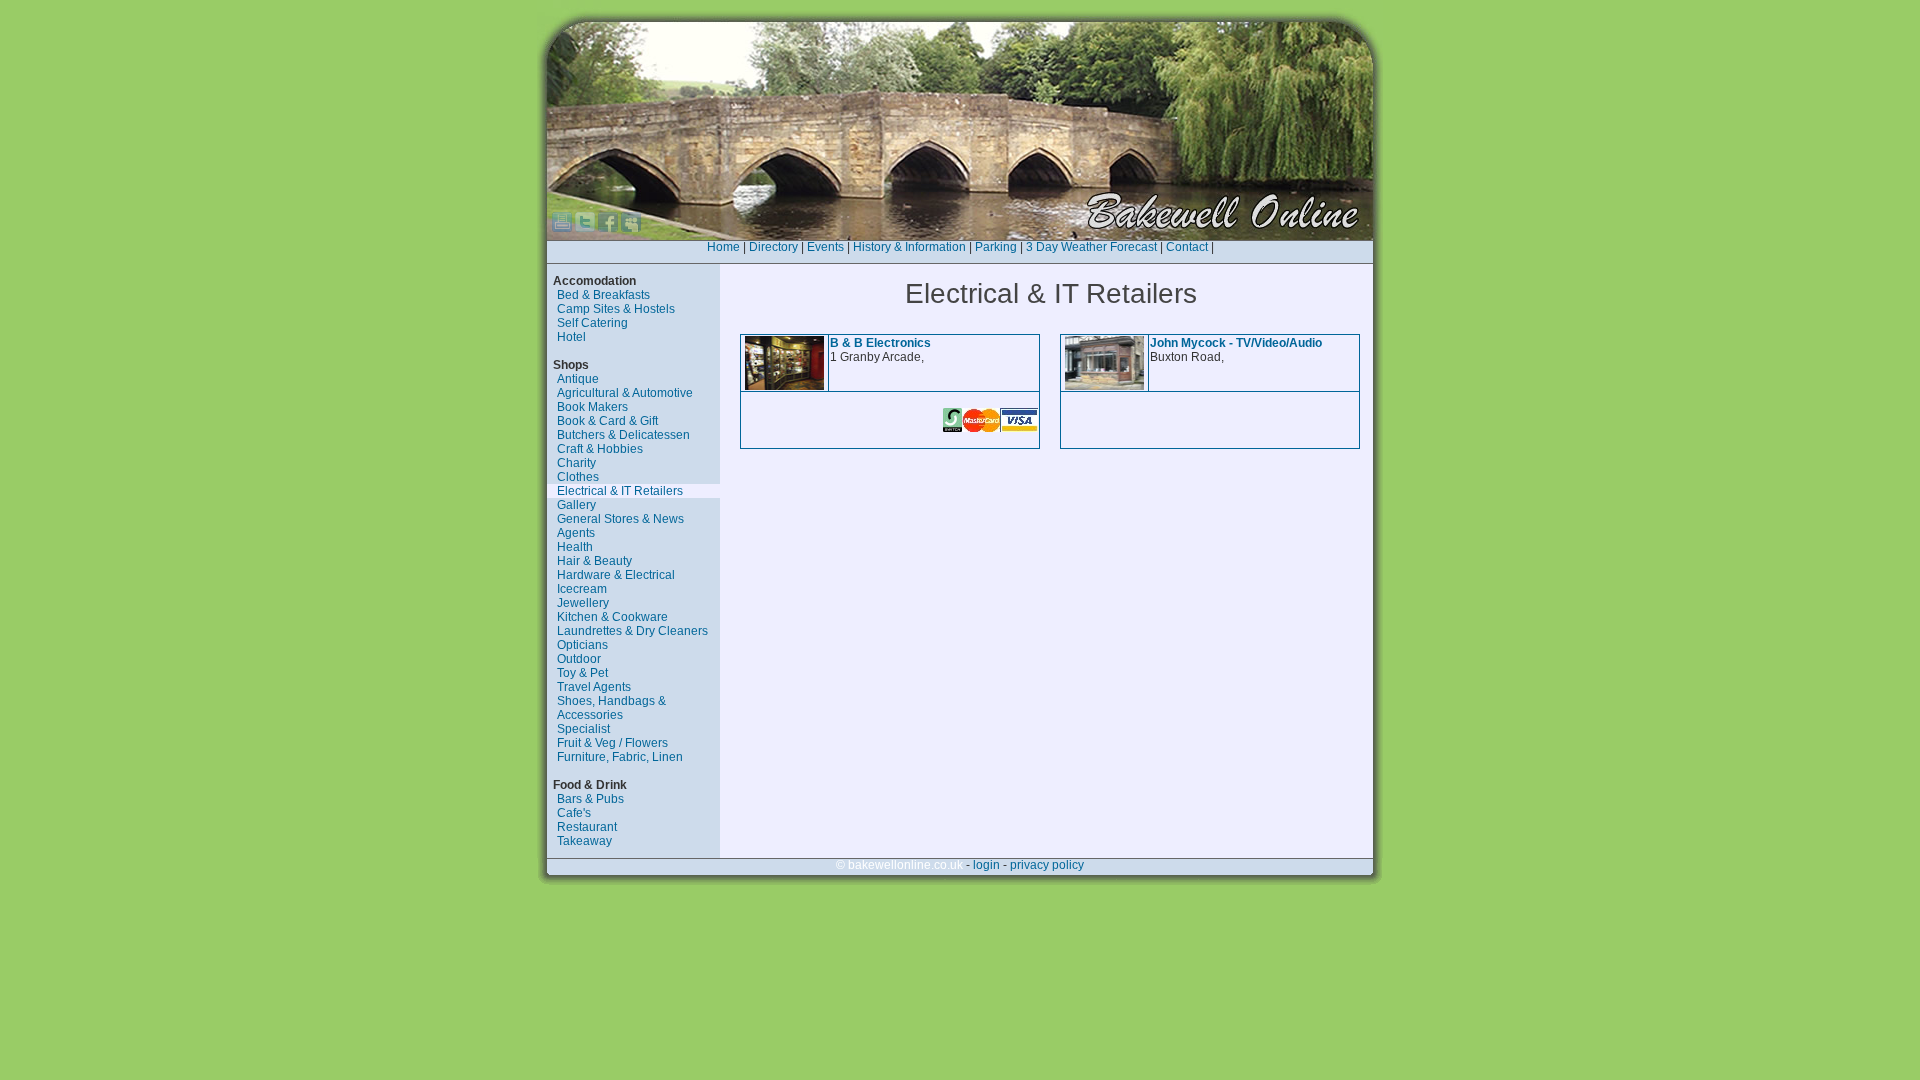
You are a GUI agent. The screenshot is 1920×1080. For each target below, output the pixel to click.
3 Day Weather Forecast (1091, 247)
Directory (773, 247)
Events (825, 247)
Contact (1187, 247)
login (986, 865)
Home (723, 247)
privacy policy (1047, 865)
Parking (996, 247)
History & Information (909, 247)
